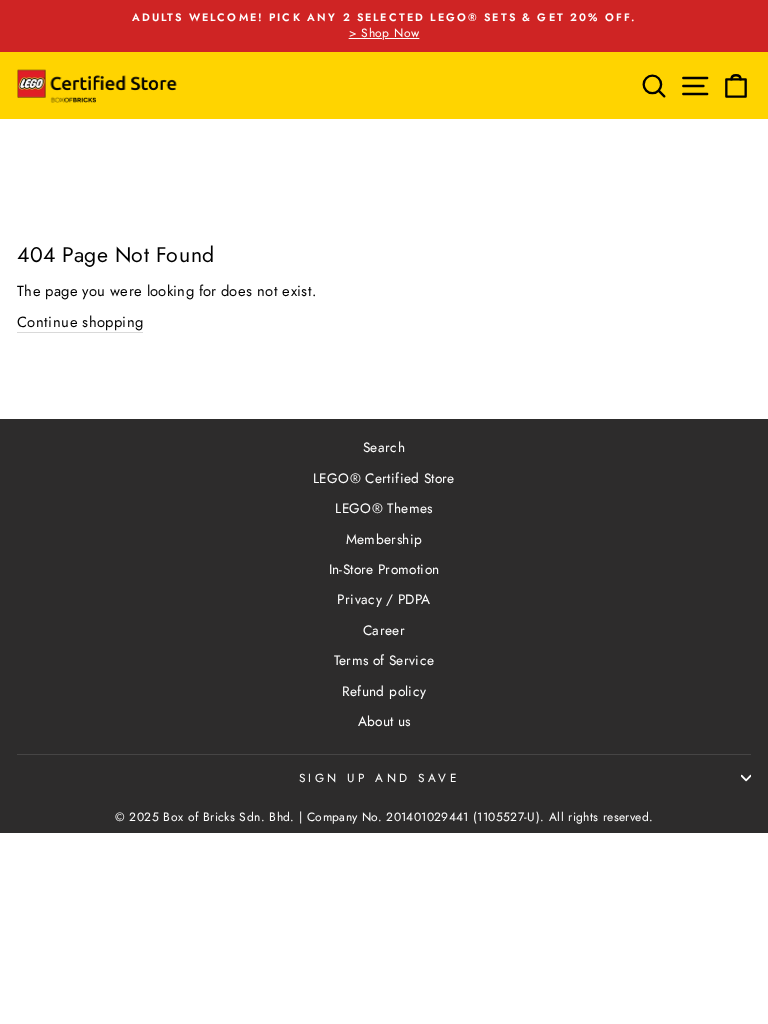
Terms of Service (384, 660)
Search (384, 447)
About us (384, 721)
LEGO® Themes (383, 508)
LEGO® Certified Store (384, 478)
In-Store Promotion (384, 569)
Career (384, 630)
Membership (384, 539)
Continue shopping (80, 322)
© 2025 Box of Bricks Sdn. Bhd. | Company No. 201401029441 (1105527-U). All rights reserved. (384, 817)
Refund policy (384, 691)
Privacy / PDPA (383, 599)
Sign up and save (379, 777)
